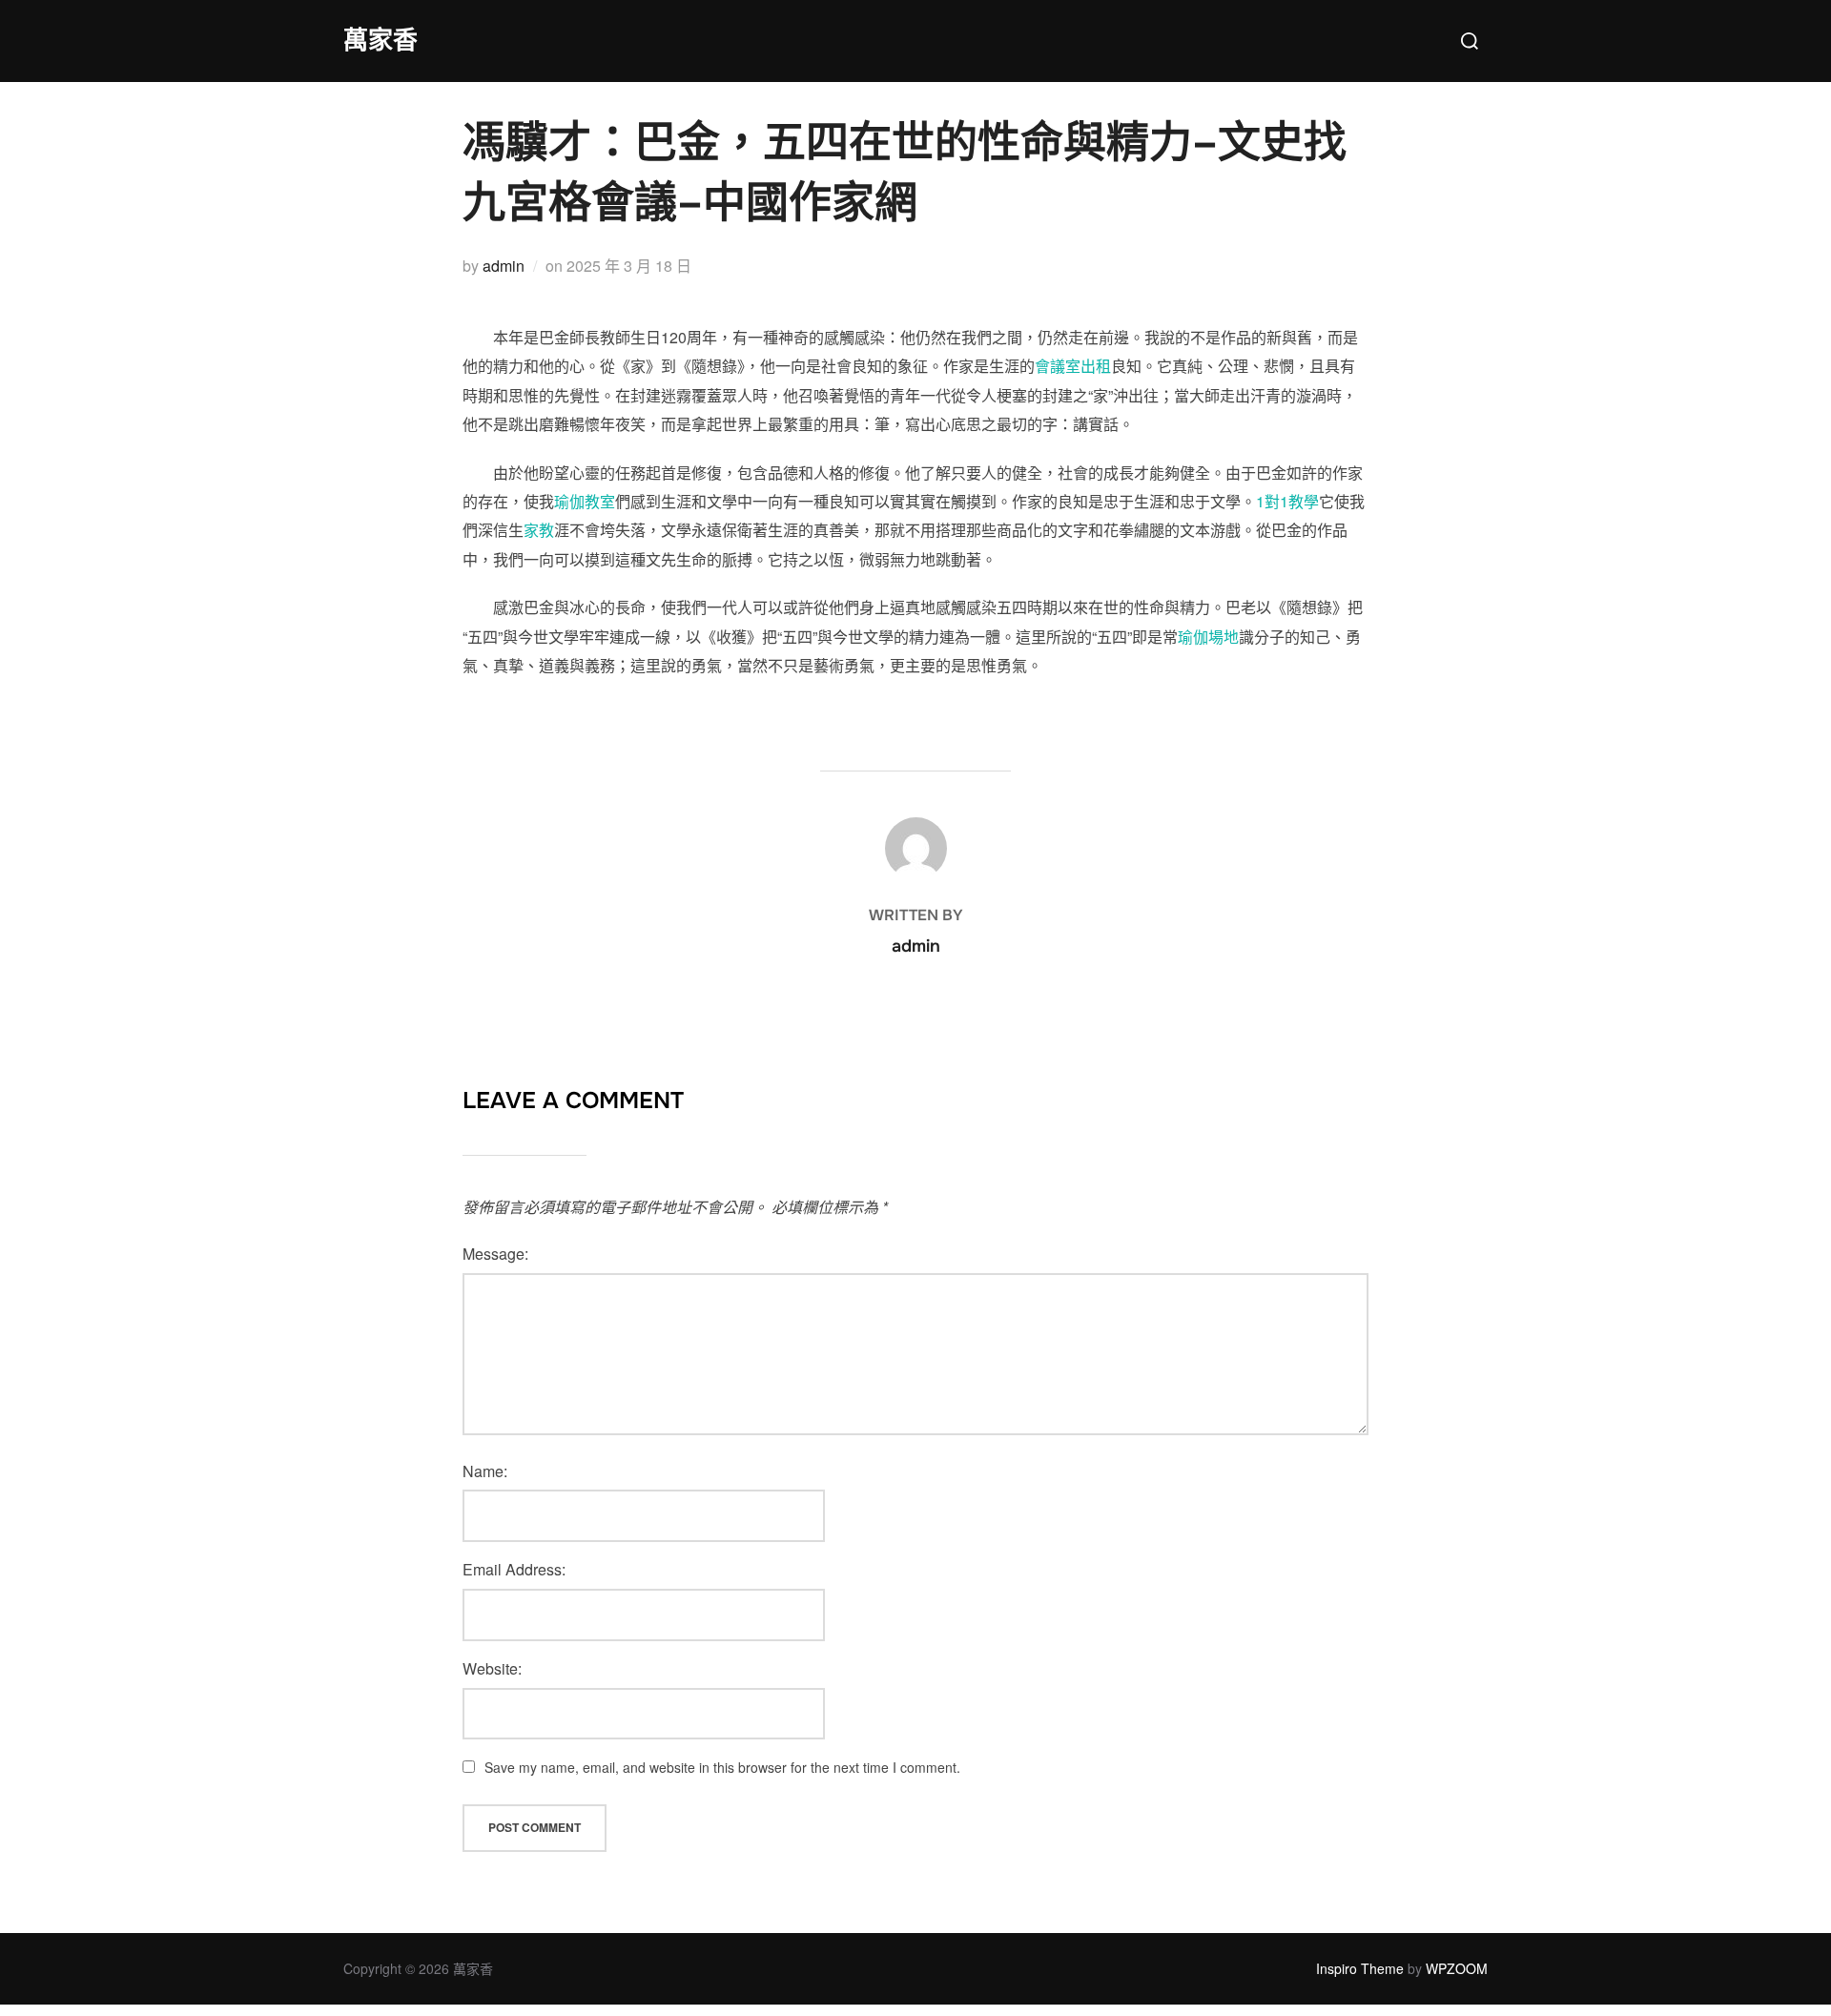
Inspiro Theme (1360, 1968)
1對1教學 (1287, 501)
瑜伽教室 (585, 501)
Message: (495, 1254)
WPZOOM (1457, 1968)
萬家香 (381, 41)
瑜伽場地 (1208, 637)
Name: (485, 1471)
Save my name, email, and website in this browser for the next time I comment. (722, 1767)
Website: (492, 1668)
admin (504, 266)
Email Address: (514, 1569)
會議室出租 (1073, 366)
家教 (539, 530)
